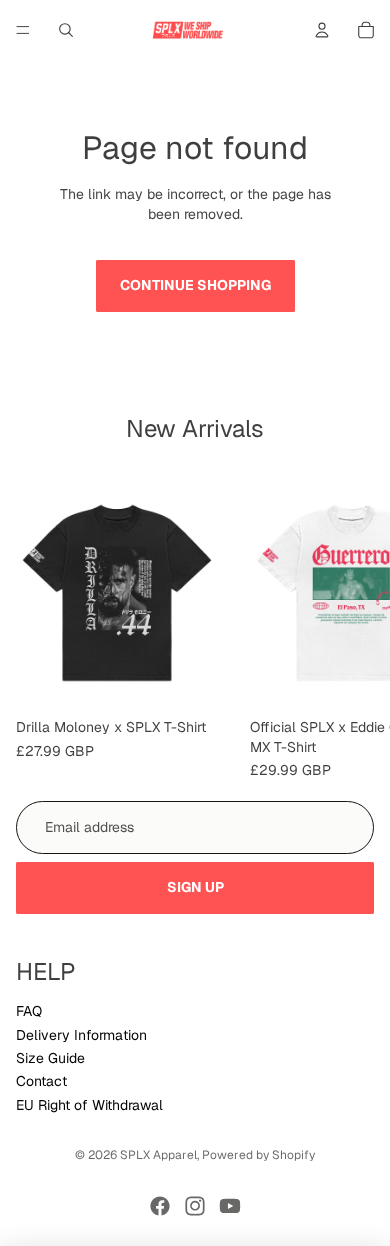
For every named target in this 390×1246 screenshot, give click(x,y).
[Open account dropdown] (322, 30)
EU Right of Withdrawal (89, 1105)
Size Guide (50, 1058)
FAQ (29, 1011)
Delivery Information (81, 1035)
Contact (41, 1081)
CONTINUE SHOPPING (195, 285)
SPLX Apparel (158, 1155)
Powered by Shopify (258, 1155)
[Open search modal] (66, 30)
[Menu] (23, 30)
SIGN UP (195, 887)
